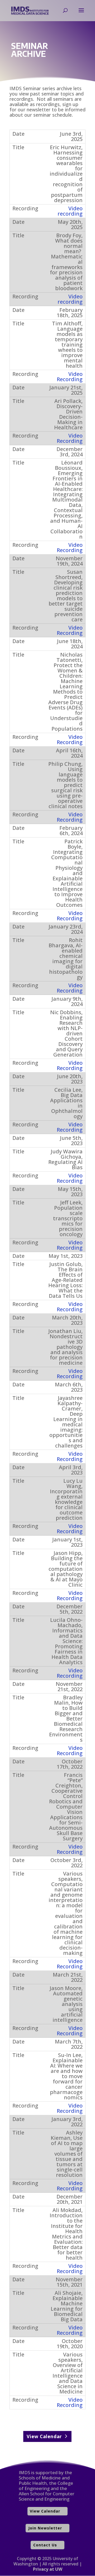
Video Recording (70, 377)
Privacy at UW (48, 2569)
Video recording (70, 211)
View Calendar (45, 2436)
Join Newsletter (45, 2528)
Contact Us (45, 2545)
